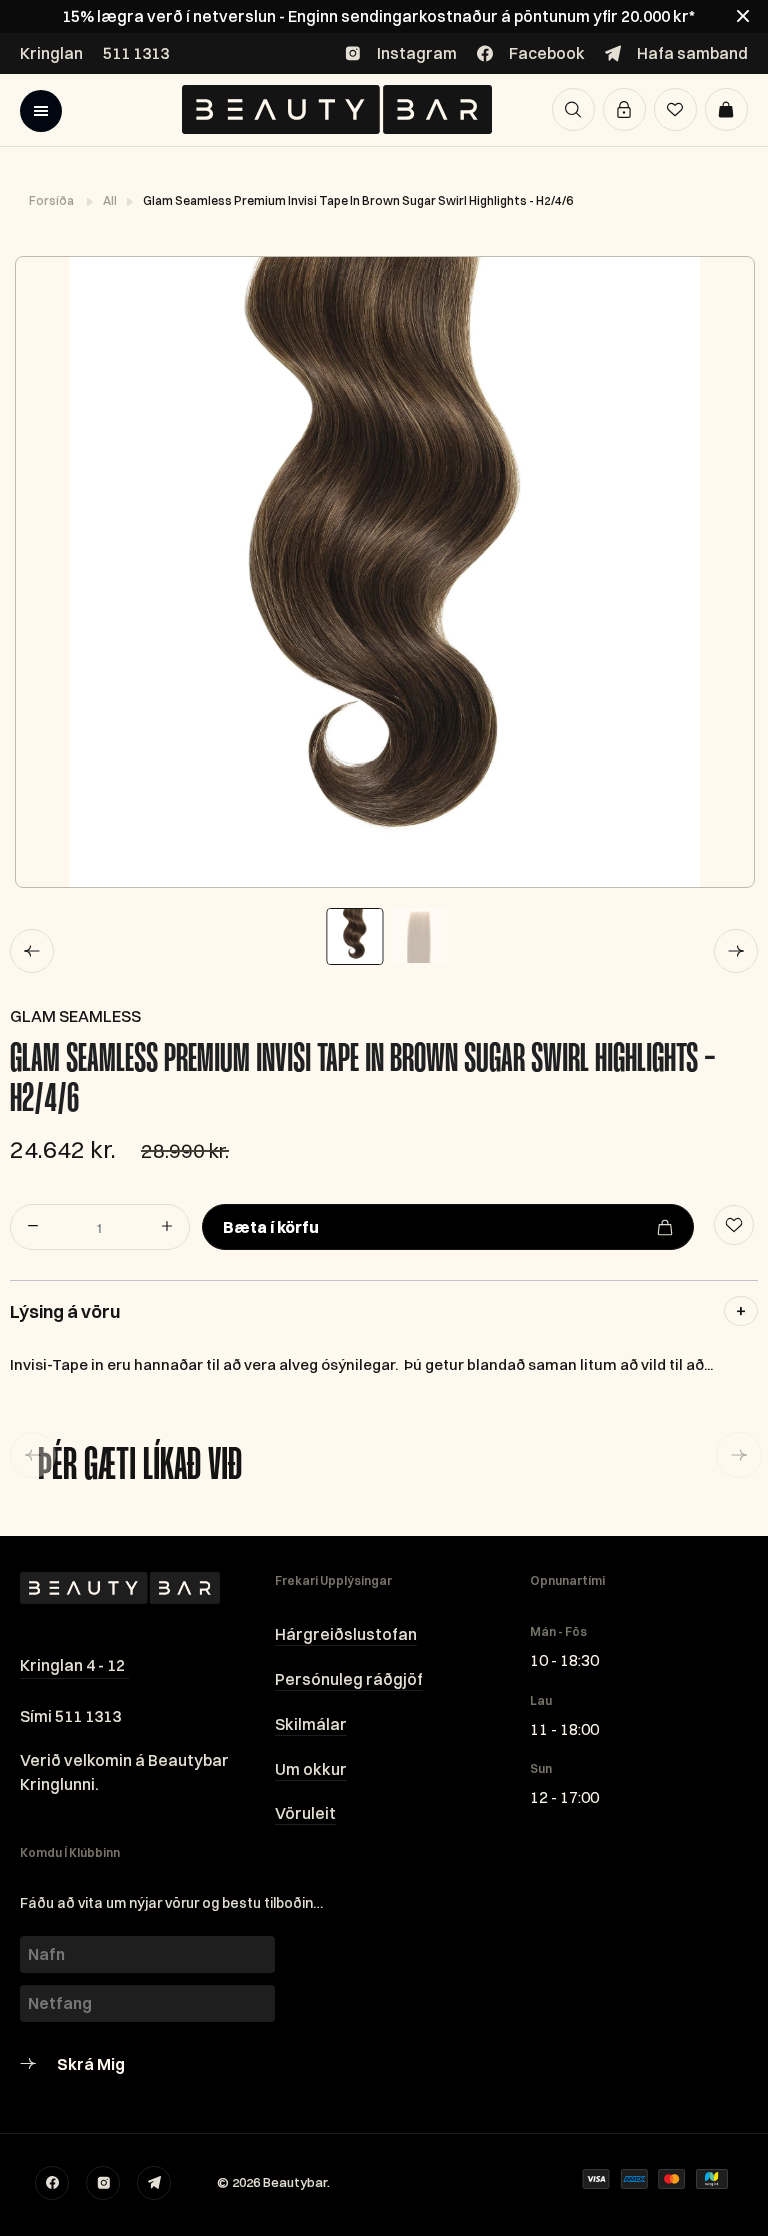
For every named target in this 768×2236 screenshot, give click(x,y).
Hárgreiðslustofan (346, 1634)
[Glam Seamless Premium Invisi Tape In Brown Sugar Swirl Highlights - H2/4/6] (384, 572)
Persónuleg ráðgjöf (349, 1679)
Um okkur (311, 1769)
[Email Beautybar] (154, 2183)
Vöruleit (305, 1813)
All (111, 200)
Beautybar (295, 2182)
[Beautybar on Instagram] (103, 2183)
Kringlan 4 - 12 (72, 1665)
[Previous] (32, 951)
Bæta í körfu (271, 1227)
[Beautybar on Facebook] (52, 2183)
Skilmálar (311, 1724)
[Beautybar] (337, 109)
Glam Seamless (75, 1016)
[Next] (736, 951)
